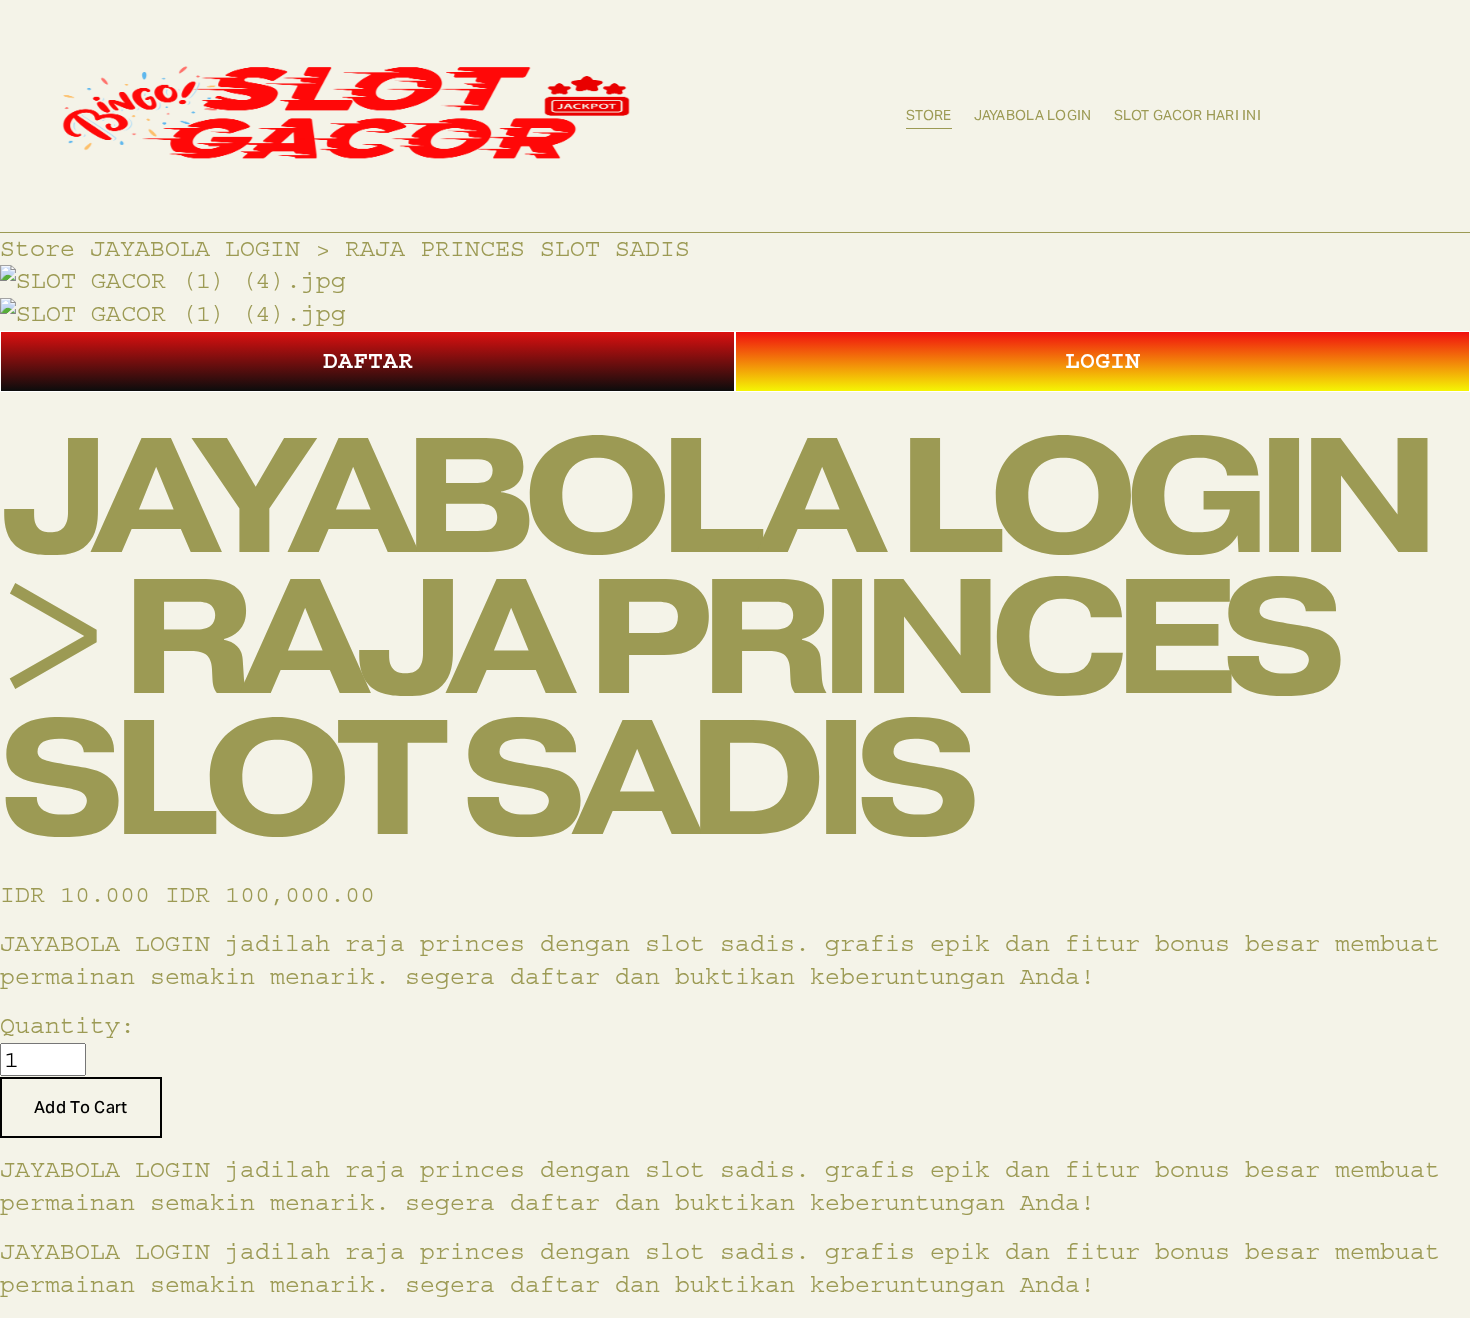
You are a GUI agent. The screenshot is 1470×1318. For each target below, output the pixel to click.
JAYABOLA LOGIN (1033, 115)
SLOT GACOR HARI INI (1187, 115)
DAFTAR (368, 360)
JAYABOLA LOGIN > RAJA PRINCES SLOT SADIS (390, 248)
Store (928, 115)
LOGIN (1102, 360)
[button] (81, 1108)
